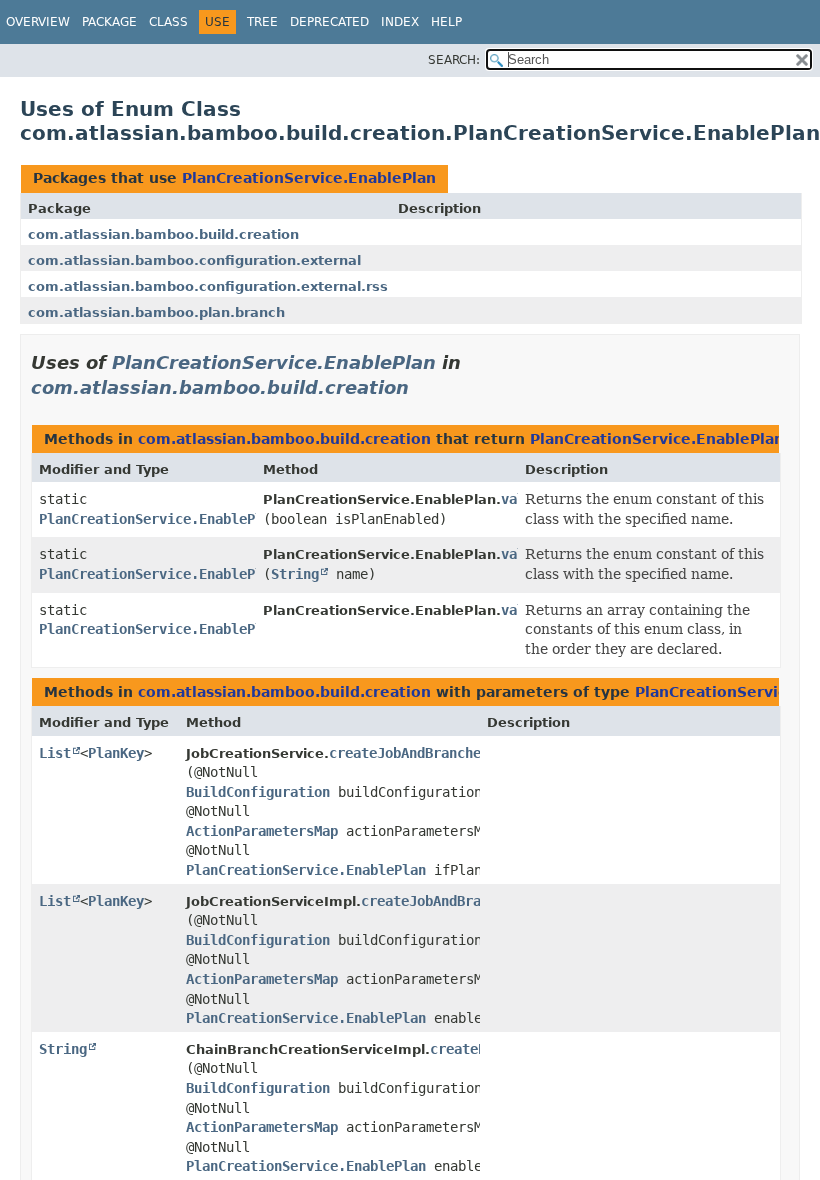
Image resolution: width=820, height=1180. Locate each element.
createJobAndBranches (409, 753)
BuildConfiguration (258, 792)
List (55, 753)
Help (446, 22)
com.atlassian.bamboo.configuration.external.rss (208, 286)
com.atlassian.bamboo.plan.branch (156, 312)
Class (168, 22)
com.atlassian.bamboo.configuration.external (194, 260)
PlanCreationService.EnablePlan (309, 178)
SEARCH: (454, 60)
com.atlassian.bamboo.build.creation (163, 234)
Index (400, 22)
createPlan (470, 1049)
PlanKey (116, 753)
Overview (38, 22)
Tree (262, 22)
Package (109, 22)
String (295, 574)
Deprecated (329, 22)
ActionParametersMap (262, 831)
